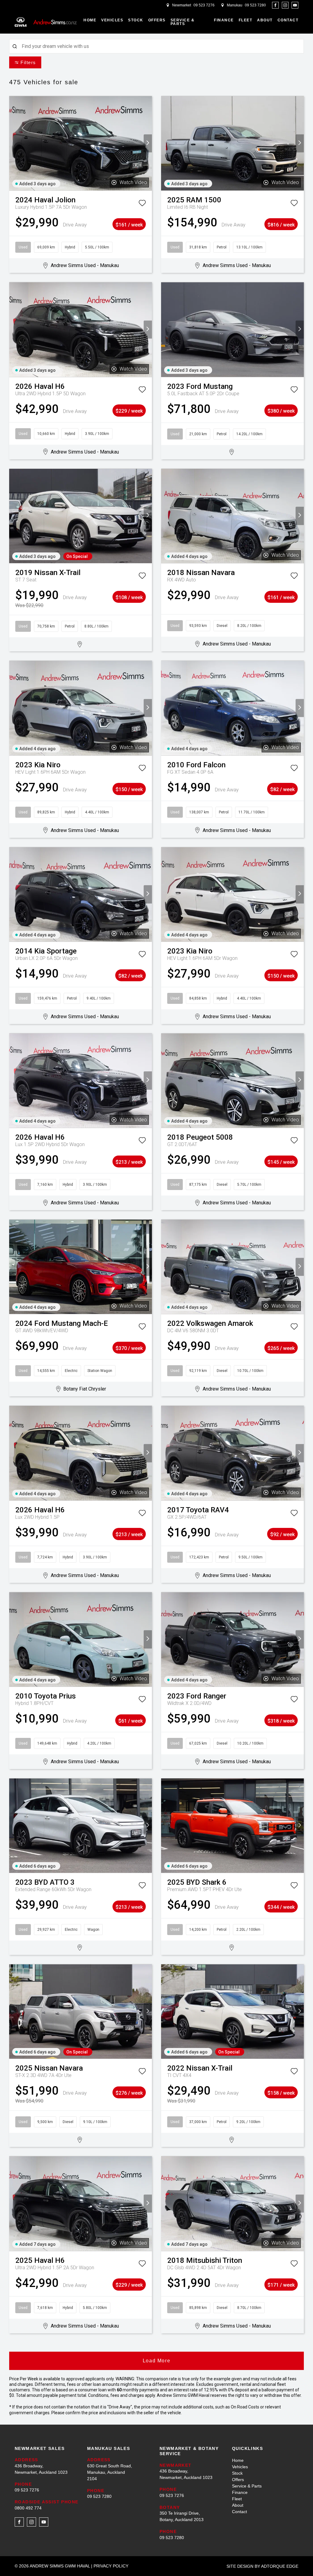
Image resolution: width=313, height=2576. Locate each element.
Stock (136, 20)
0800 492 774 (28, 2508)
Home (90, 20)
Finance (224, 20)
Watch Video (133, 182)
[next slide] (148, 143)
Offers (157, 20)
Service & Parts (183, 22)
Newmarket (182, 5)
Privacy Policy (111, 2566)
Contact (288, 20)
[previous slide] (13, 143)
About (265, 20)
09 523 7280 (255, 5)
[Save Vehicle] (142, 204)
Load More (156, 2361)
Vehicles (112, 20)
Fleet (246, 20)
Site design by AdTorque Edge (262, 2566)
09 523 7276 (204, 5)
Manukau (235, 5)
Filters (28, 62)
